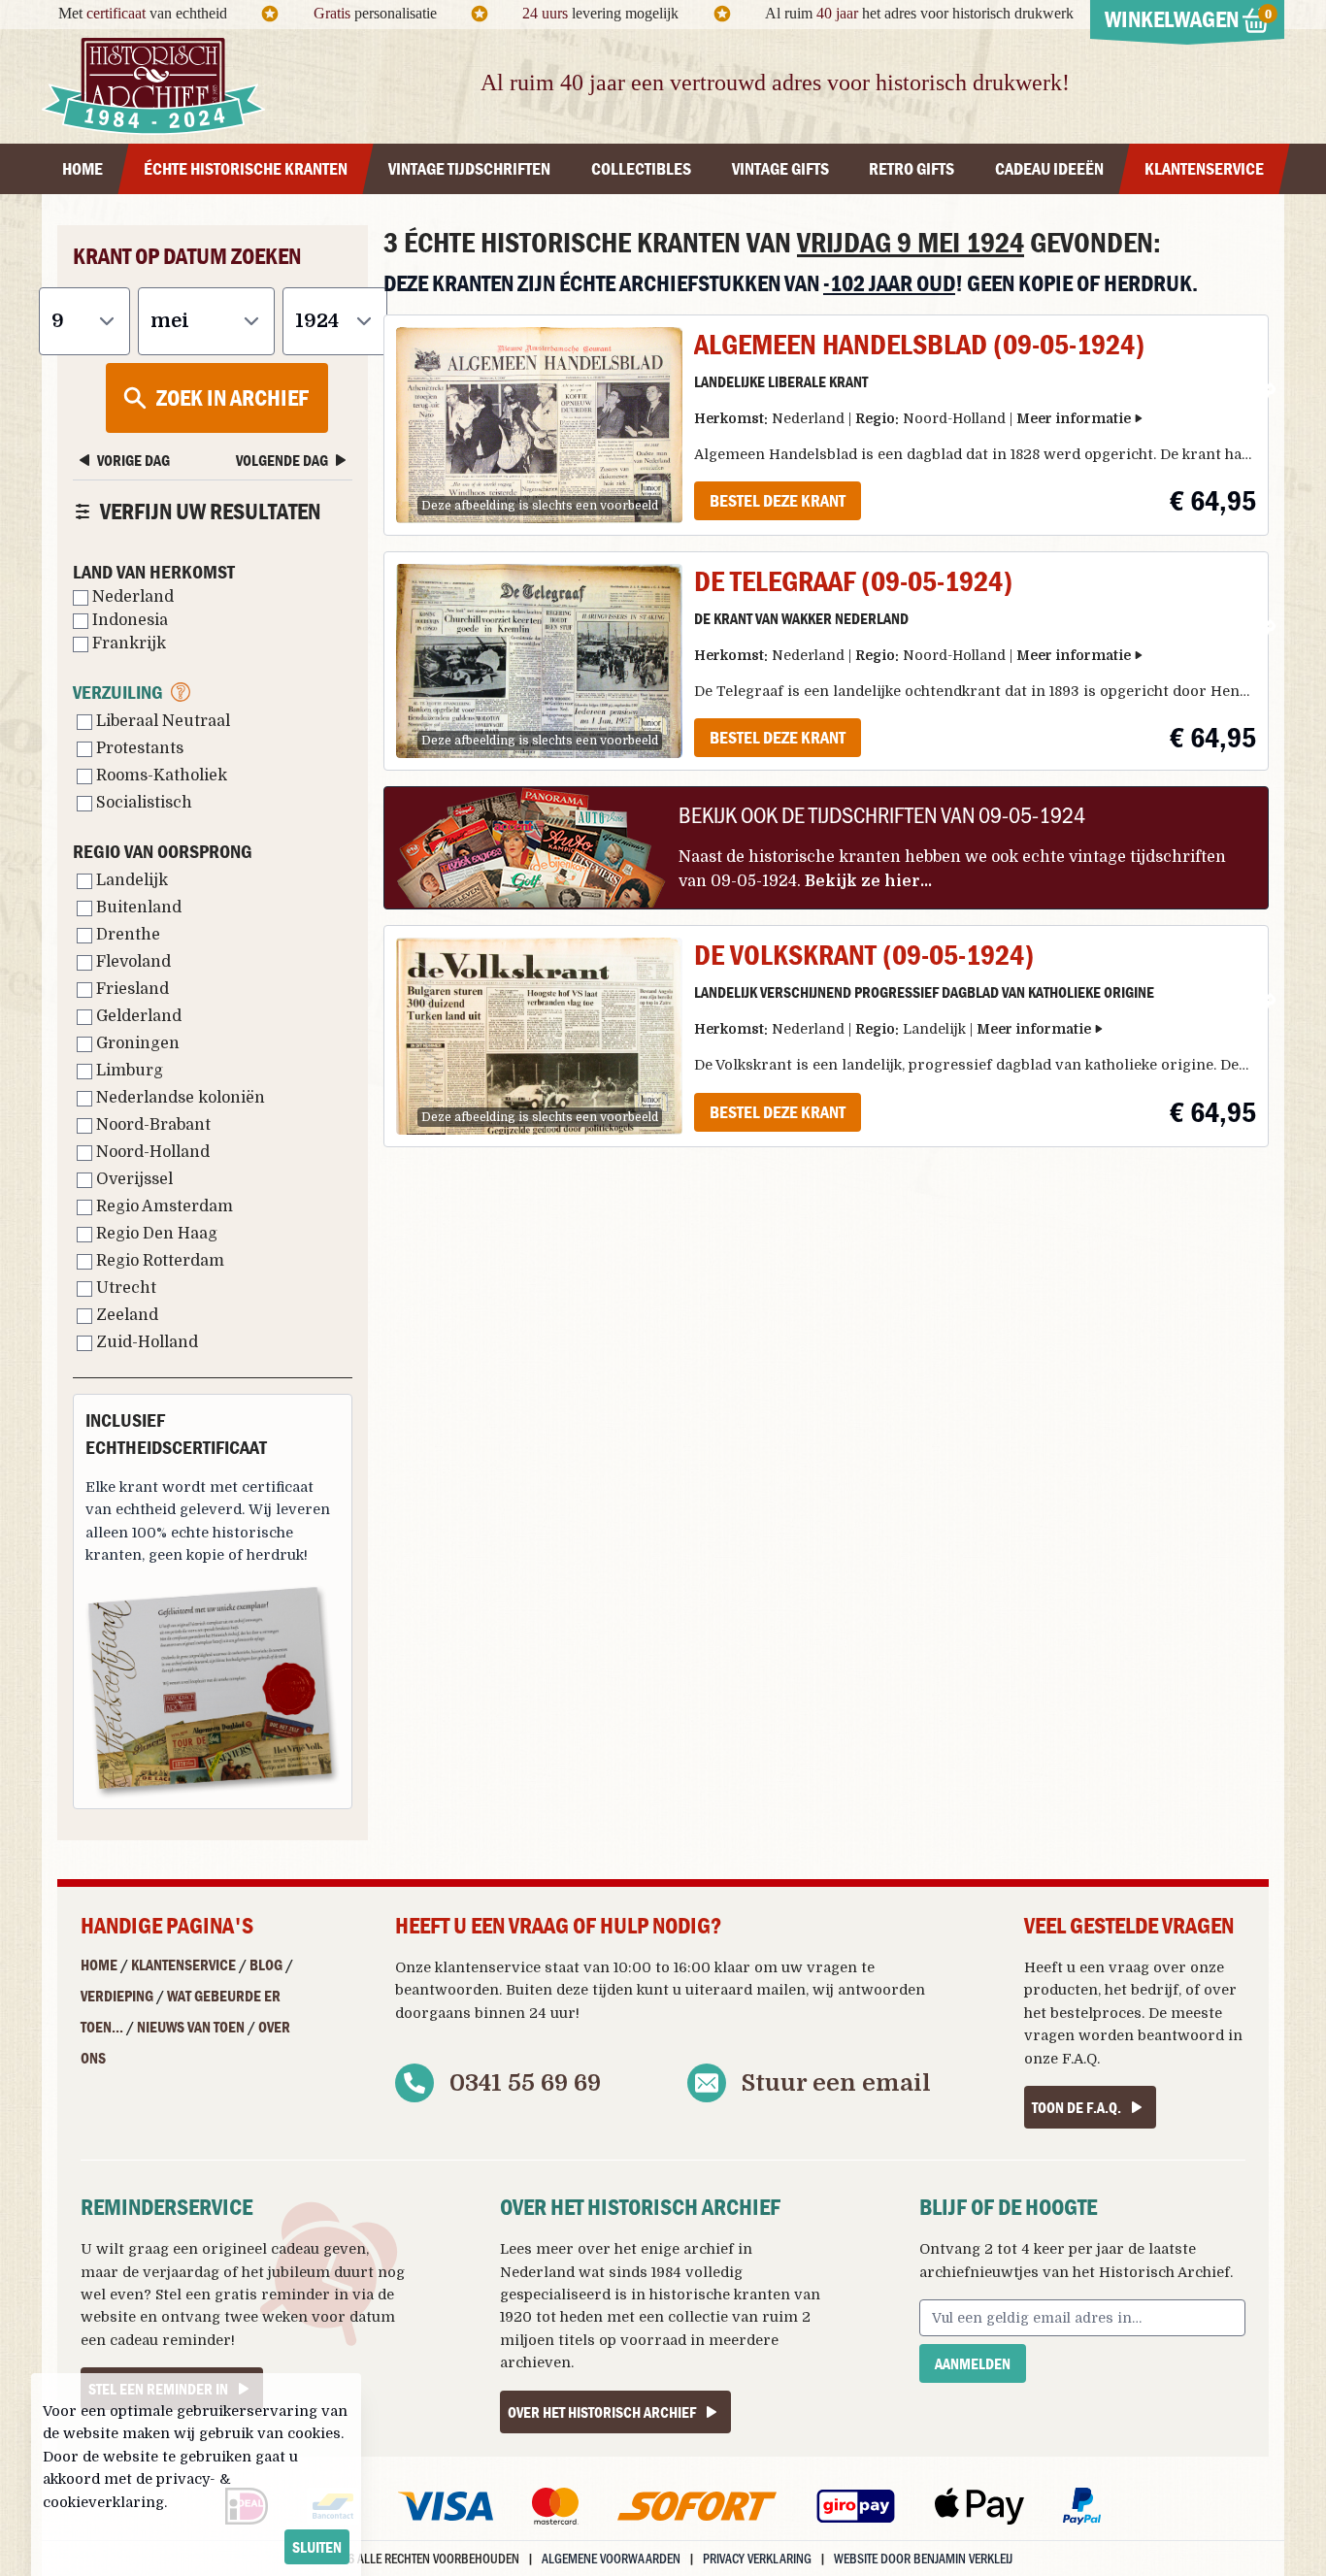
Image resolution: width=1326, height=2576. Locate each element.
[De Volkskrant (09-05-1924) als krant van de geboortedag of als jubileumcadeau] (539, 1036)
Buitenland (137, 908)
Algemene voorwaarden (611, 2558)
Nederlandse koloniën (179, 1098)
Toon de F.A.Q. (1077, 2107)
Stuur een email (836, 2083)
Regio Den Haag (155, 1234)
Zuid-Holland (145, 1342)
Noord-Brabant (151, 1125)
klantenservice (488, 1967)
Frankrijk (127, 644)
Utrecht (124, 1288)
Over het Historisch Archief (602, 2412)
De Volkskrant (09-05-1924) (864, 955)
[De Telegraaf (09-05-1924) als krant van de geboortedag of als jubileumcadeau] (539, 661)
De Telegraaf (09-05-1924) (853, 581)
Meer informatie (1074, 418)
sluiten (317, 2547)
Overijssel (133, 1179)
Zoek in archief (232, 397)
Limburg (128, 1071)
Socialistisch (142, 803)
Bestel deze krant (778, 500)
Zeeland (125, 1315)
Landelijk (130, 880)
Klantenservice (183, 1965)
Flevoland (132, 962)
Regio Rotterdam (158, 1261)
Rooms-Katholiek (160, 776)
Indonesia (128, 620)
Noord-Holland (151, 1152)
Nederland (131, 597)
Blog (266, 1965)
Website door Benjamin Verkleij (923, 2558)
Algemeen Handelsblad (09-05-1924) (919, 344)
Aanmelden (973, 2363)
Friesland (131, 989)
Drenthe (126, 935)
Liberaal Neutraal (161, 721)
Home (99, 1965)
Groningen (136, 1043)
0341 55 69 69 (525, 2083)
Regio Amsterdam (163, 1206)
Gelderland (137, 1016)
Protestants (138, 748)
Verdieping (117, 1996)
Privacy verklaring (757, 2558)
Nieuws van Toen (191, 2027)
